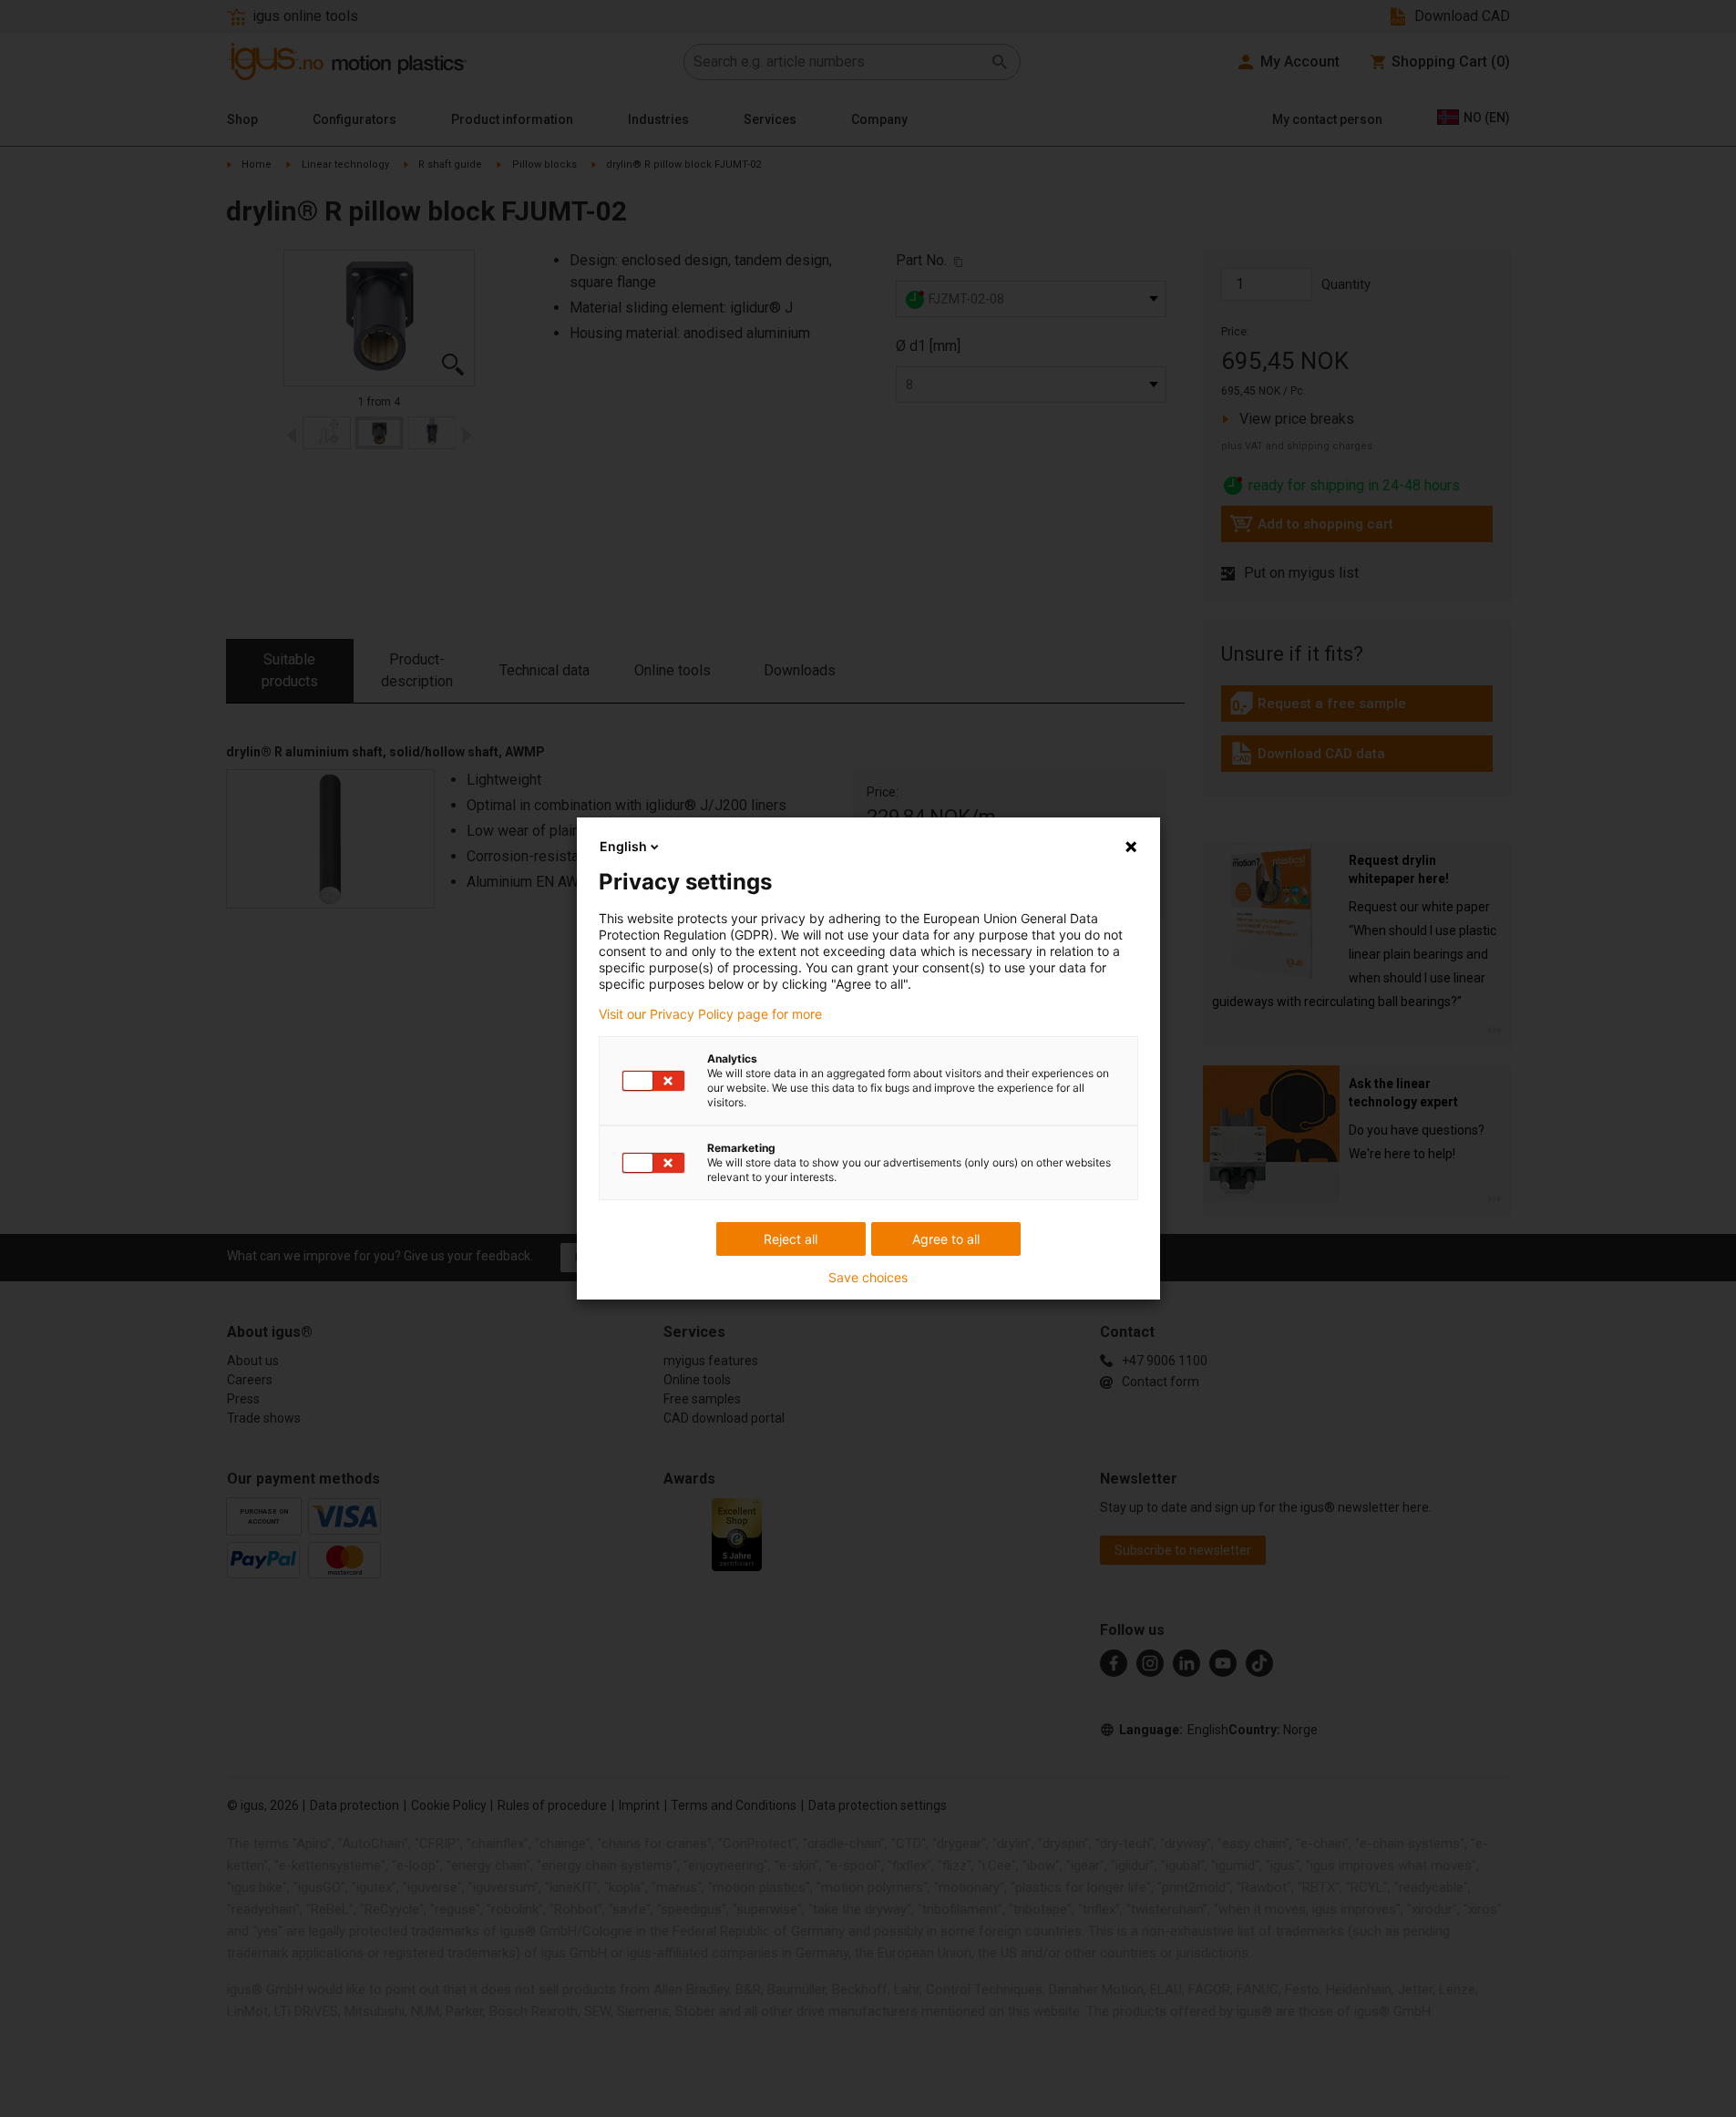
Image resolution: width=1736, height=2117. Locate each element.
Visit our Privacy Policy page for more (710, 1014)
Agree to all (946, 1239)
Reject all (791, 1239)
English (623, 846)
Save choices (868, 1278)
